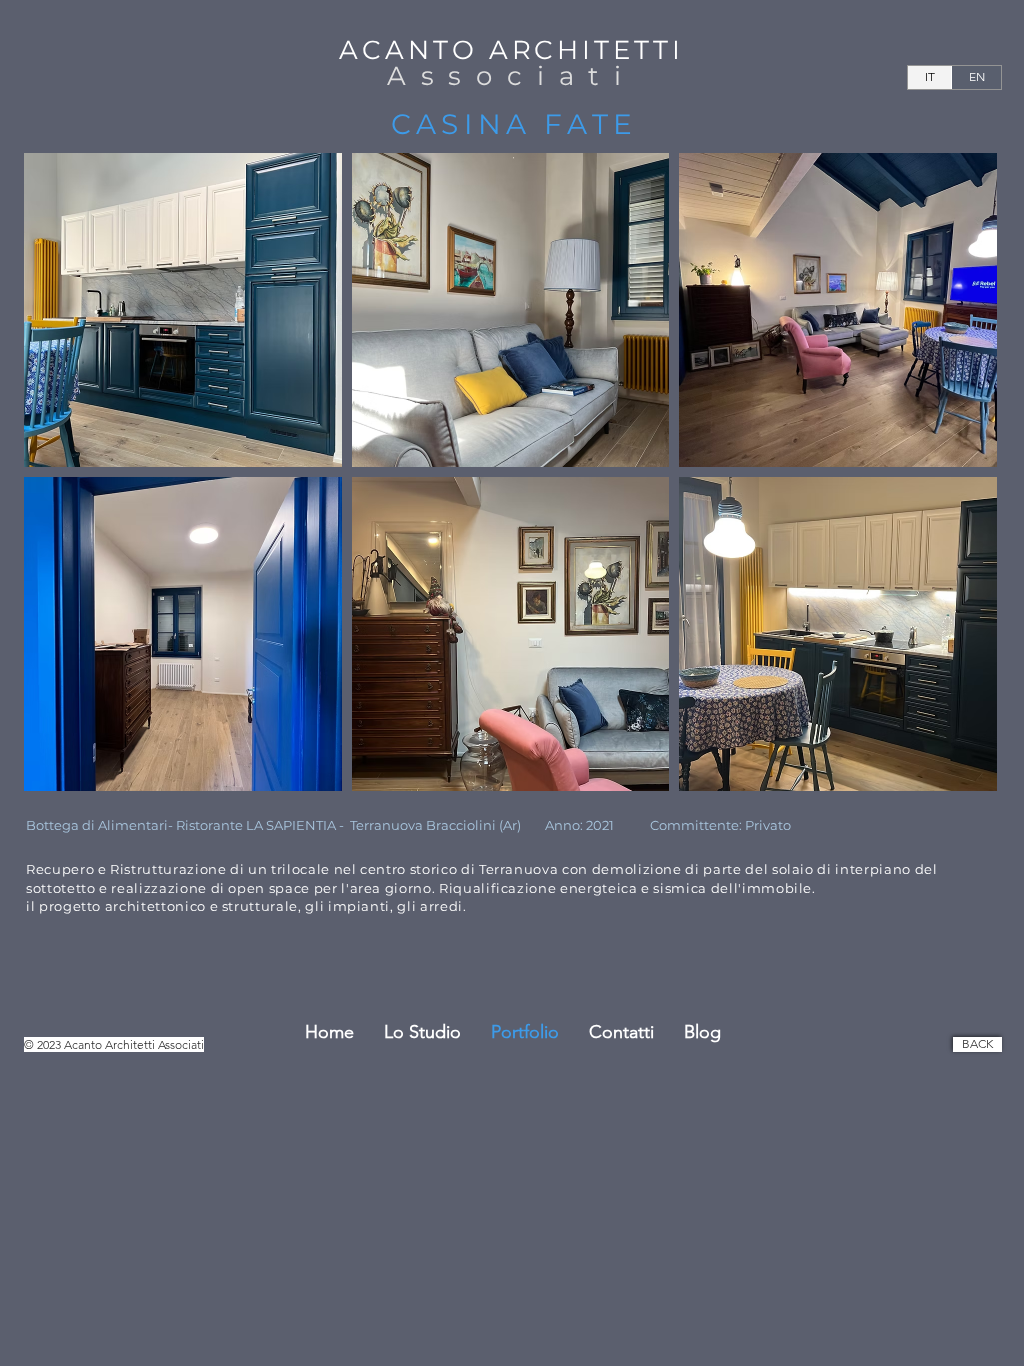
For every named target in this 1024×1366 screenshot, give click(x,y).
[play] (956, 775)
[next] (954, 489)
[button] (183, 310)
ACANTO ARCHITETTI (511, 50)
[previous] (66, 489)
